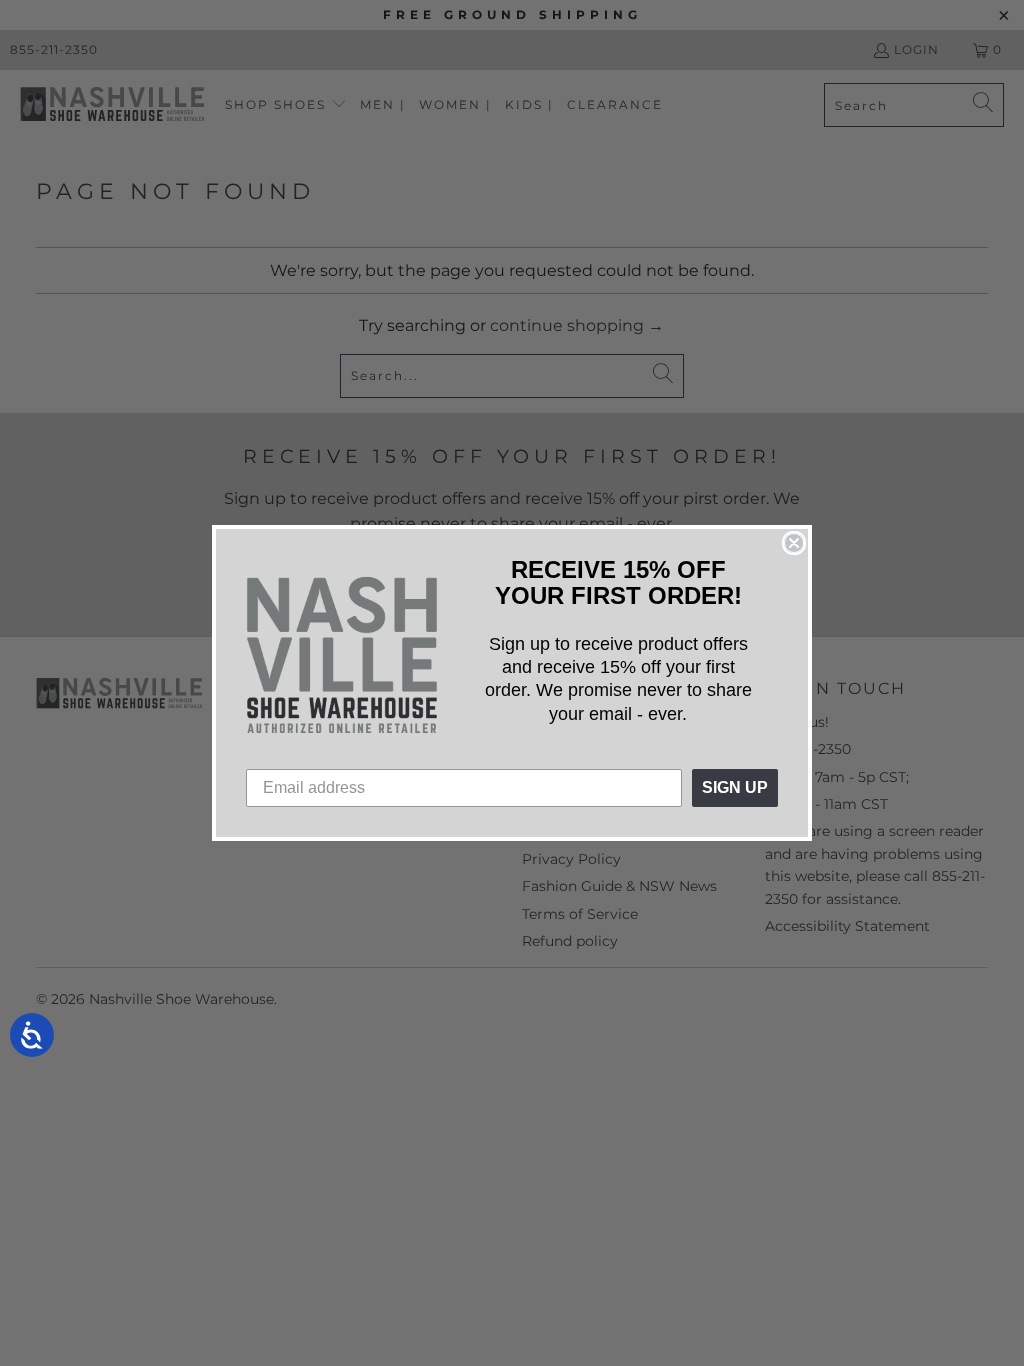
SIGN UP (735, 787)
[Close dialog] (794, 543)
